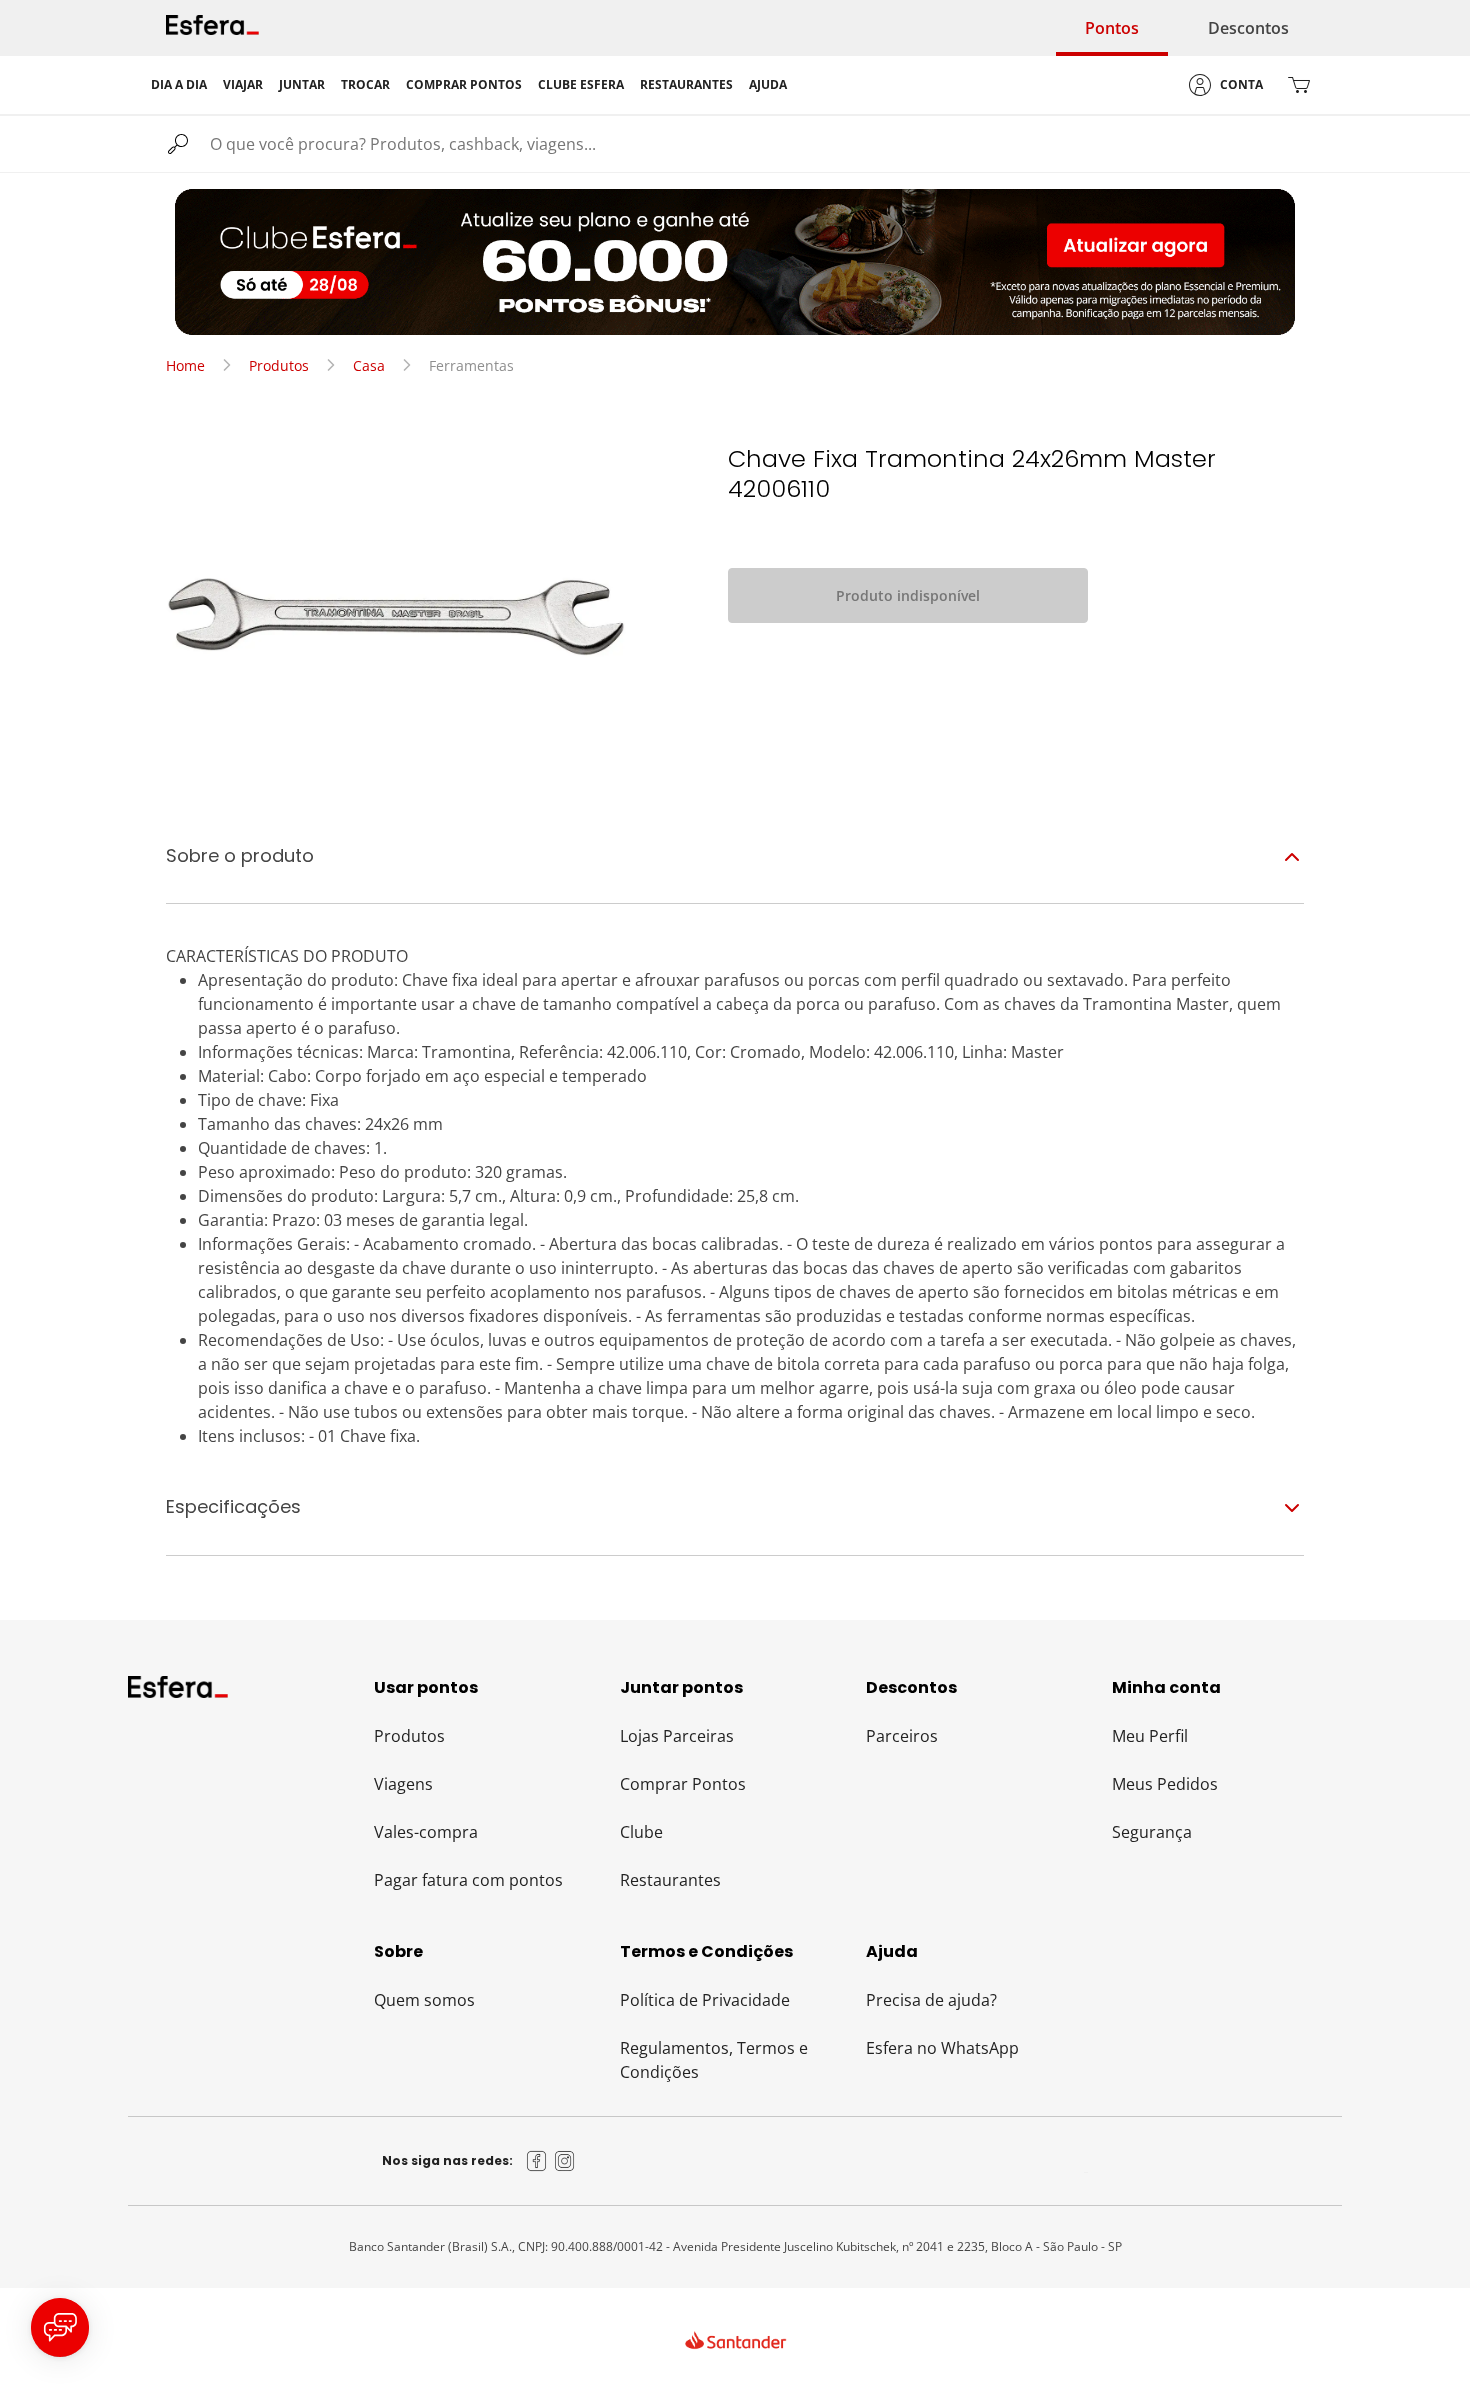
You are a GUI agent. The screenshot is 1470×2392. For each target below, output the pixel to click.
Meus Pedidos (1165, 1784)
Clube (641, 1832)
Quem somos (424, 2000)
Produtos (279, 365)
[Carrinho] (1299, 85)
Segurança (1152, 1832)
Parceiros (902, 1736)
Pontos (1112, 28)
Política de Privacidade (705, 2000)
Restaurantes (670, 1880)
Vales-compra (426, 1832)
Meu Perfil (1150, 1736)
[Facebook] (537, 2161)
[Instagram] (565, 2161)
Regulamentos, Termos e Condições (714, 2060)
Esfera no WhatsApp (942, 2048)
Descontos (1248, 28)
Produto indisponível (908, 595)
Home (185, 365)
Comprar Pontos (683, 1784)
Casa (369, 365)
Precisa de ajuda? (931, 2000)
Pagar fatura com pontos (468, 1880)
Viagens (403, 1784)
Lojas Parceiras (677, 1736)
